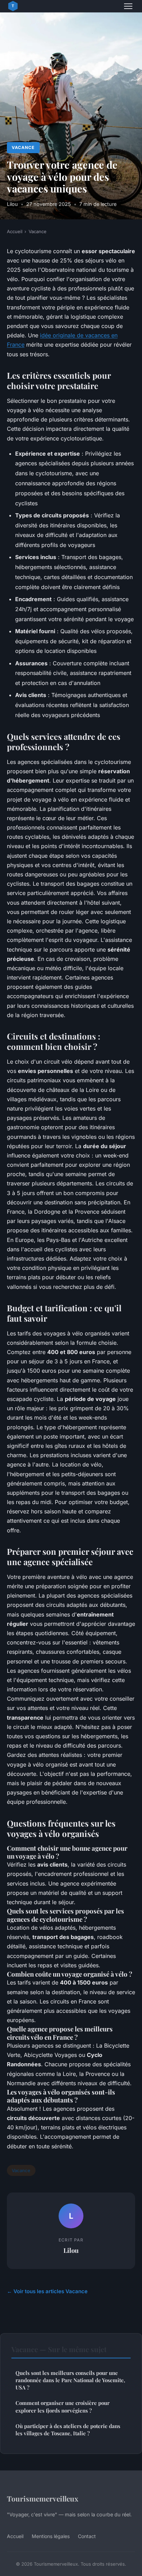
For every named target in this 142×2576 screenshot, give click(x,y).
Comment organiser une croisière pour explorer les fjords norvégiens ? (63, 2406)
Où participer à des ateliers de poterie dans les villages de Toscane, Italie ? (68, 2430)
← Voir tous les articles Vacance (47, 2291)
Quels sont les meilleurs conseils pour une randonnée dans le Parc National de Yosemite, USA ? (70, 2380)
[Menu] (128, 6)
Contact (87, 2536)
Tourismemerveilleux (43, 2498)
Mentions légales (51, 2536)
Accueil (15, 231)
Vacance (23, 147)
